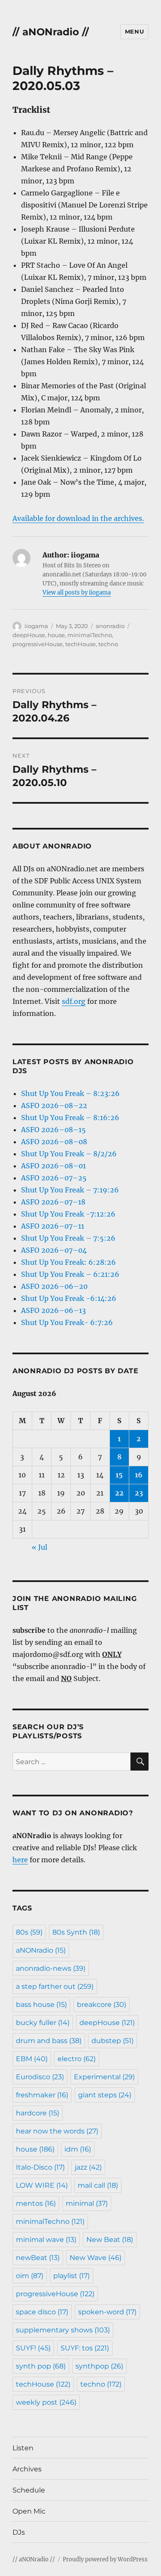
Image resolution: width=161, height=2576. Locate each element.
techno (108, 644)
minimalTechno (90, 635)
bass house (41, 2005)
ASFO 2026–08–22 (54, 1105)
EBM (32, 2059)
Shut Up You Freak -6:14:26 (69, 1298)
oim (30, 2276)
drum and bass (49, 2041)
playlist (71, 2276)
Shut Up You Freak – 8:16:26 (70, 1118)
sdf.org (74, 1001)
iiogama (36, 626)
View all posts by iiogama (77, 593)
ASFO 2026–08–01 (53, 1166)
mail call (98, 2185)
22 (119, 1493)
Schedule (29, 2490)
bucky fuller (43, 2023)
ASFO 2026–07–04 (54, 1250)
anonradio (110, 626)
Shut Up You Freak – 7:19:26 (70, 1190)
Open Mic (29, 2511)
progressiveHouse (38, 644)
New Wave (96, 2258)
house (56, 635)
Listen (23, 2448)
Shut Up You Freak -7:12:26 (68, 1214)
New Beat (110, 2240)
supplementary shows (63, 2330)
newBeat (38, 2258)
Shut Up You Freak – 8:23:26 (70, 1093)
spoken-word (107, 2312)
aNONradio (41, 1950)
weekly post (46, 2402)
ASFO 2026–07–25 (54, 1178)
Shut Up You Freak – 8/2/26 (69, 1154)
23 (139, 1493)
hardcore (38, 2113)
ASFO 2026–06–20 (54, 1286)
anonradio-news (51, 1968)
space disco (42, 2312)
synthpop (99, 2366)
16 (139, 1475)
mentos (36, 2203)
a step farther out (55, 1986)
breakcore (102, 2005)
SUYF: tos (85, 2348)
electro (77, 2059)
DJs (19, 2532)
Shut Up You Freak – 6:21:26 (70, 1274)
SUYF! (33, 2348)
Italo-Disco (40, 2167)
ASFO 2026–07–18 (53, 1202)
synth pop (41, 2366)
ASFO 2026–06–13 (53, 1310)
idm (78, 2149)
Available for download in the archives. (78, 518)
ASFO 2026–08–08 (54, 1142)
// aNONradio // (51, 32)
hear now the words (57, 2131)
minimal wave (46, 2240)
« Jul (39, 1547)
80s (29, 1932)
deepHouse (29, 635)
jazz (88, 2167)
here (20, 1860)
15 (119, 1475)
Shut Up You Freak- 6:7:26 (67, 1322)
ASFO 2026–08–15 (53, 1130)
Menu (134, 31)
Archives (27, 2469)
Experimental (104, 2077)
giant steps (105, 2095)
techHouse (80, 644)
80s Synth (76, 1932)
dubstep (112, 2041)
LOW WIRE (42, 2185)
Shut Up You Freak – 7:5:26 (68, 1238)
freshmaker (42, 2095)
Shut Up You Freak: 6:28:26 (68, 1262)
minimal (87, 2203)
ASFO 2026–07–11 (53, 1226)
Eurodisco (40, 2077)
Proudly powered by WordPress (105, 2559)
